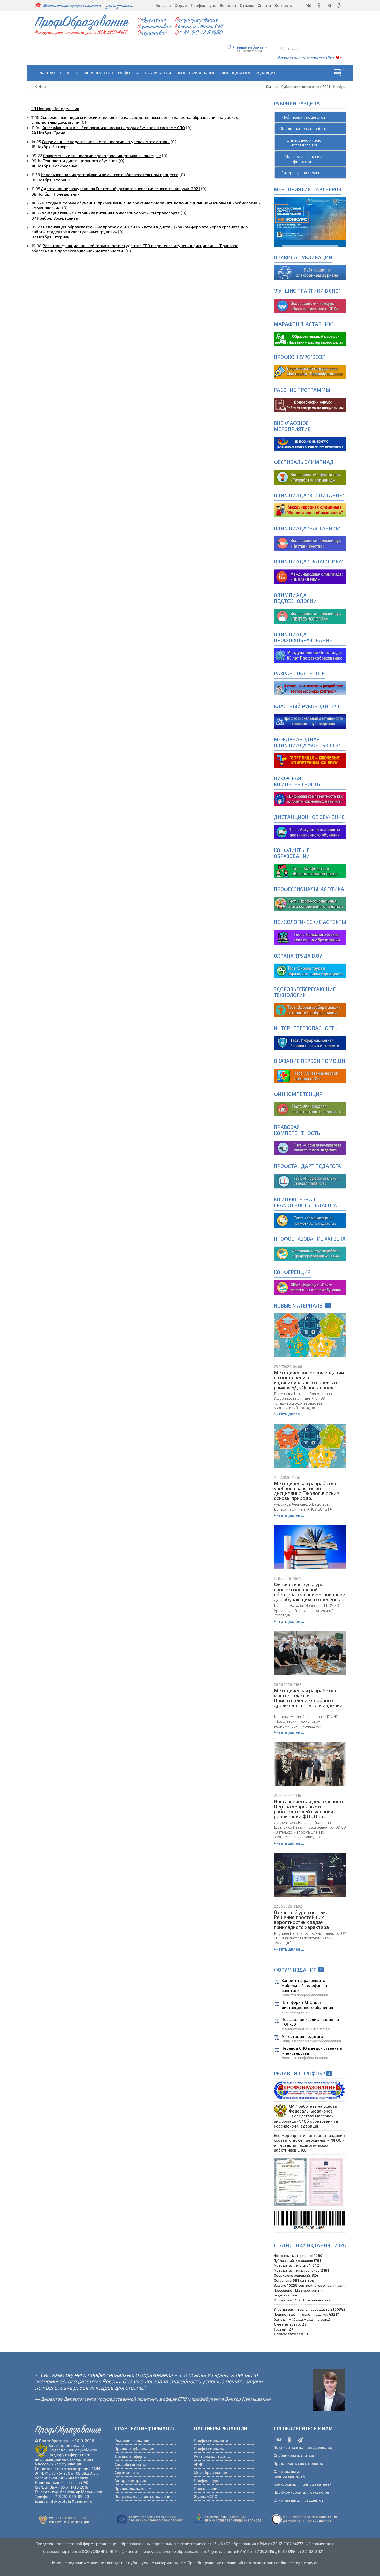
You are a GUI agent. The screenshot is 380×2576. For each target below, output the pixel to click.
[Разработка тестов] (310, 688)
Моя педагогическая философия (304, 159)
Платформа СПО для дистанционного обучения (307, 2005)
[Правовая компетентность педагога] (310, 1147)
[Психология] (310, 937)
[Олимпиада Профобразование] (310, 655)
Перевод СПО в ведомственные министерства (312, 2051)
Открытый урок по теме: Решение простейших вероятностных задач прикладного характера (302, 1920)
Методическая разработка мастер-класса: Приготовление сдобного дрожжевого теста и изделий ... (308, 1700)
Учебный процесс (296, 2012)
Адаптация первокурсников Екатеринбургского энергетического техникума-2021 (120, 188)
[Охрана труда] (310, 970)
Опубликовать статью (294, 2455)
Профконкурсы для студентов (301, 2492)
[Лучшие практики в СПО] (310, 305)
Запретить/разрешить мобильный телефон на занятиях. (304, 1985)
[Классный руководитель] (310, 721)
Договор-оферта (130, 2456)
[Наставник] (310, 338)
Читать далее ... (289, 1414)
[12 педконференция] (310, 1286)
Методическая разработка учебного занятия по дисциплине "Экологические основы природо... (306, 1491)
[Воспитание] (310, 510)
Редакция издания (132, 2440)
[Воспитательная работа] (310, 443)
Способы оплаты (130, 2464)
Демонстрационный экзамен (306, 2029)
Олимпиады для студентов (298, 2500)
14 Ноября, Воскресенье (54, 166)
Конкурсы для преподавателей (303, 2484)
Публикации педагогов (304, 117)
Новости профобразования (305, 1995)
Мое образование (210, 2472)
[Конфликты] (310, 871)
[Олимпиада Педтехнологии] (310, 616)
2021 (326, 87)
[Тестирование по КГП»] (310, 1220)
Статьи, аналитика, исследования (304, 142)
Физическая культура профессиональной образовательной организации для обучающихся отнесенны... (310, 1592)
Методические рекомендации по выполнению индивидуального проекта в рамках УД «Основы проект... (309, 1380)
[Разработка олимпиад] (310, 477)
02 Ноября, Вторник (50, 237)
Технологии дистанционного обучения (80, 161)
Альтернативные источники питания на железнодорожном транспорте (111, 213)
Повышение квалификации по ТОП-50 (310, 2022)
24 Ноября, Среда (48, 133)
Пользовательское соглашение (143, 2496)
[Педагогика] (310, 576)
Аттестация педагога (302, 2036)
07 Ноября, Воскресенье (55, 218)
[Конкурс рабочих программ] (310, 371)
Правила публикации (134, 2448)
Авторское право (130, 2480)
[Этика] (310, 903)
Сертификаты (127, 2472)
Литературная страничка (304, 172)
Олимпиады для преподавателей (289, 2474)
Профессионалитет (212, 2440)
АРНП (199, 2464)
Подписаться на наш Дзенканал (303, 2447)
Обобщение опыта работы (304, 128)
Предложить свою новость (298, 2463)
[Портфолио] (310, 1108)
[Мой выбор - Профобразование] (310, 404)
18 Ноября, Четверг (50, 147)
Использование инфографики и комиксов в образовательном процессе (110, 175)
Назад (44, 87)
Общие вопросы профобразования (311, 2041)
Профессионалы (209, 2448)
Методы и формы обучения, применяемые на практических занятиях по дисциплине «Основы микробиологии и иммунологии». (146, 205)
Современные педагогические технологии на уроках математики (106, 141)
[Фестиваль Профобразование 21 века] (310, 1253)
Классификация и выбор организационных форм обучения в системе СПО (113, 127)
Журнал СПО (206, 2496)
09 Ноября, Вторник (50, 180)
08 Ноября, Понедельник (55, 194)
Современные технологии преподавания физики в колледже (102, 155)
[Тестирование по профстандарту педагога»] (310, 1181)
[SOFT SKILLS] (310, 759)
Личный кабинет (248, 47)
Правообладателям (133, 2488)
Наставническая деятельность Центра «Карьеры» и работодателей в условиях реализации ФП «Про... (309, 1809)
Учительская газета (212, 2456)
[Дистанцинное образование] (310, 798)
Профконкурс (207, 2480)
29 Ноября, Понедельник (55, 108)
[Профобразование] (310, 272)
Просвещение (207, 2488)
